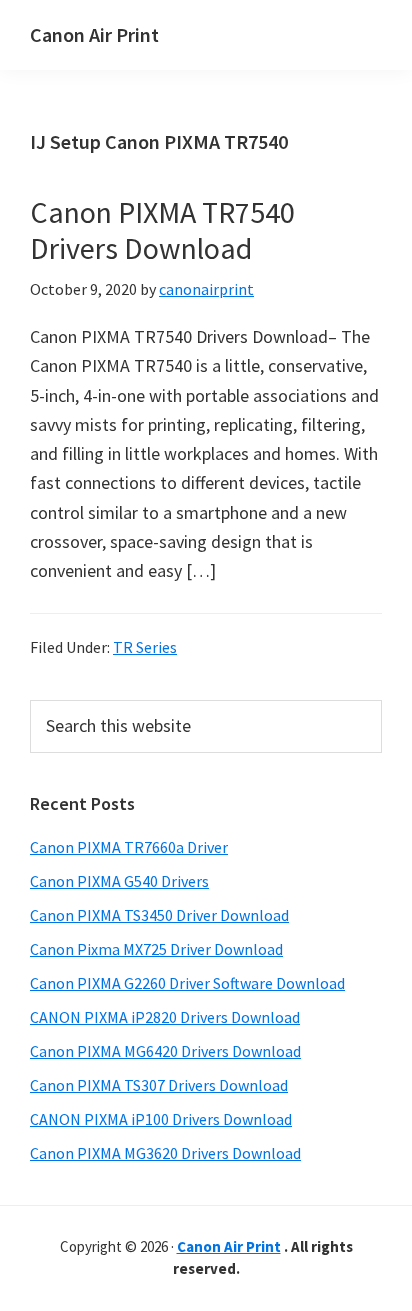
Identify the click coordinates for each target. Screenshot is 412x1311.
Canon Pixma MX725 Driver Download (156, 949)
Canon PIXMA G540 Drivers (119, 881)
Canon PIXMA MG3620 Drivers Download (165, 1153)
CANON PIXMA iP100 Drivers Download (161, 1119)
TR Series (145, 647)
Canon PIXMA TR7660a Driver (129, 847)
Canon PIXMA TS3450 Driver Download (159, 915)
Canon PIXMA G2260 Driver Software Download (187, 983)
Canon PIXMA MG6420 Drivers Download (165, 1051)
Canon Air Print (94, 34)
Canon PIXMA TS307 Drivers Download (159, 1085)
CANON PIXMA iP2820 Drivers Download (165, 1017)
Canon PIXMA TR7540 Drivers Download (162, 230)
